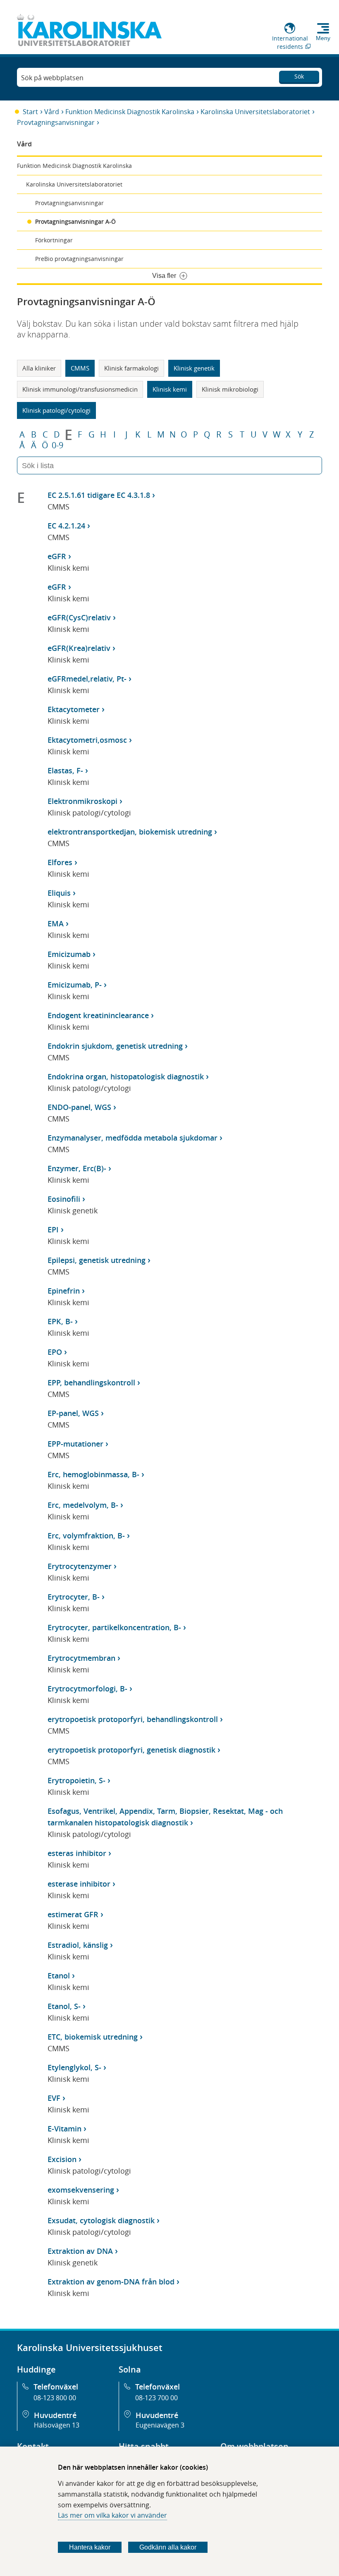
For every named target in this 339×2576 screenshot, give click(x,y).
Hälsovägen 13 (57, 2425)
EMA (56, 923)
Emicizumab (69, 954)
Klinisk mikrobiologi (230, 389)
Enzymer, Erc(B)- (77, 1168)
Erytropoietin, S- (76, 1780)
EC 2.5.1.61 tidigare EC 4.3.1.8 (99, 495)
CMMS (80, 368)
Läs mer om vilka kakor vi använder (112, 2515)
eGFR (57, 556)
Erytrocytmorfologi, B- (87, 1689)
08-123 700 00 (156, 2398)
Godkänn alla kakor (168, 2547)
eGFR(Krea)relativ (79, 648)
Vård (52, 112)
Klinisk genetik (194, 368)
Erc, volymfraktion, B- (86, 1536)
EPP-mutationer (75, 1444)
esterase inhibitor (79, 1884)
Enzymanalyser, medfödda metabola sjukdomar (132, 1138)
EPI (53, 1229)
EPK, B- (60, 1321)
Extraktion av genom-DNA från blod (111, 2282)
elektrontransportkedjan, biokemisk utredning (130, 832)
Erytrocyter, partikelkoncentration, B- (114, 1627)
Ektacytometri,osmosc (87, 740)
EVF (54, 2098)
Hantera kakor (90, 2547)
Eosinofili (64, 1199)
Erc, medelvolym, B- (83, 1505)
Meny (323, 38)
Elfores (60, 862)
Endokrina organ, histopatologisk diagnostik (126, 1076)
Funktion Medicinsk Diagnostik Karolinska (130, 112)
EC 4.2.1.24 (66, 526)
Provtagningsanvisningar (56, 122)
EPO (55, 1352)
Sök (299, 76)
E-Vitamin (64, 2129)
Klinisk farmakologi (131, 368)
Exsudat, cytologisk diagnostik (101, 2220)
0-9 (57, 445)
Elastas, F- (65, 770)
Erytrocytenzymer (80, 1566)
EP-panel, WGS (73, 1413)
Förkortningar (54, 240)
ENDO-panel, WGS (79, 1107)
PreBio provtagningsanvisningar (79, 259)
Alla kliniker (39, 368)
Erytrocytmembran (81, 1658)
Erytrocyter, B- (74, 1597)
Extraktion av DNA (80, 2251)
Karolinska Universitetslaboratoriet (255, 112)
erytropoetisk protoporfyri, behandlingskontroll (133, 1719)
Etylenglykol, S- (74, 2067)
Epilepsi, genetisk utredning (97, 1260)
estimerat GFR (73, 1914)
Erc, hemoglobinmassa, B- (93, 1474)
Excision (62, 2159)
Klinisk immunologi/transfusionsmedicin (80, 389)
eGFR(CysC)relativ (79, 617)
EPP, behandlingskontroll (91, 1382)
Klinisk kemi (170, 389)
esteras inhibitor (77, 1853)
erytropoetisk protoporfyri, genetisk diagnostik (131, 1750)
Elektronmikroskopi (82, 801)
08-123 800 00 (55, 2398)
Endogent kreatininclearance (98, 1015)
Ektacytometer (74, 709)
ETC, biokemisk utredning (93, 2037)
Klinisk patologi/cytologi (56, 410)
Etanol (59, 1976)
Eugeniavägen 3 (160, 2425)
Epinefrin (64, 1291)
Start (30, 112)
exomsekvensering (81, 2190)
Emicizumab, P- (75, 985)
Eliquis (59, 893)
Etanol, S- (64, 2006)
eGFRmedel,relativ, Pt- (87, 679)
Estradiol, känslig (78, 1945)
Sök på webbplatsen (52, 78)
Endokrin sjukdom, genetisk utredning (115, 1046)
